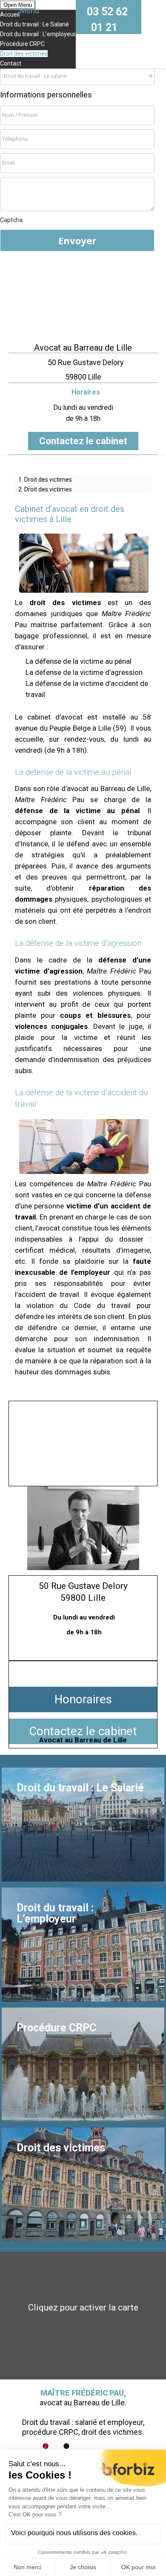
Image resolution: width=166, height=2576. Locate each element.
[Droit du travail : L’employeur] (83, 1945)
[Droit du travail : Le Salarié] (83, 1825)
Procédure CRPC (22, 44)
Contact (11, 63)
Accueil (10, 14)
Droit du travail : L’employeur (38, 34)
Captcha (11, 220)
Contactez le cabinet (83, 441)
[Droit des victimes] (83, 2185)
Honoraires (83, 1699)
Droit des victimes (24, 54)
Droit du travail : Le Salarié (34, 24)
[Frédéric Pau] (83, 297)
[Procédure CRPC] (83, 2065)
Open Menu (18, 5)
